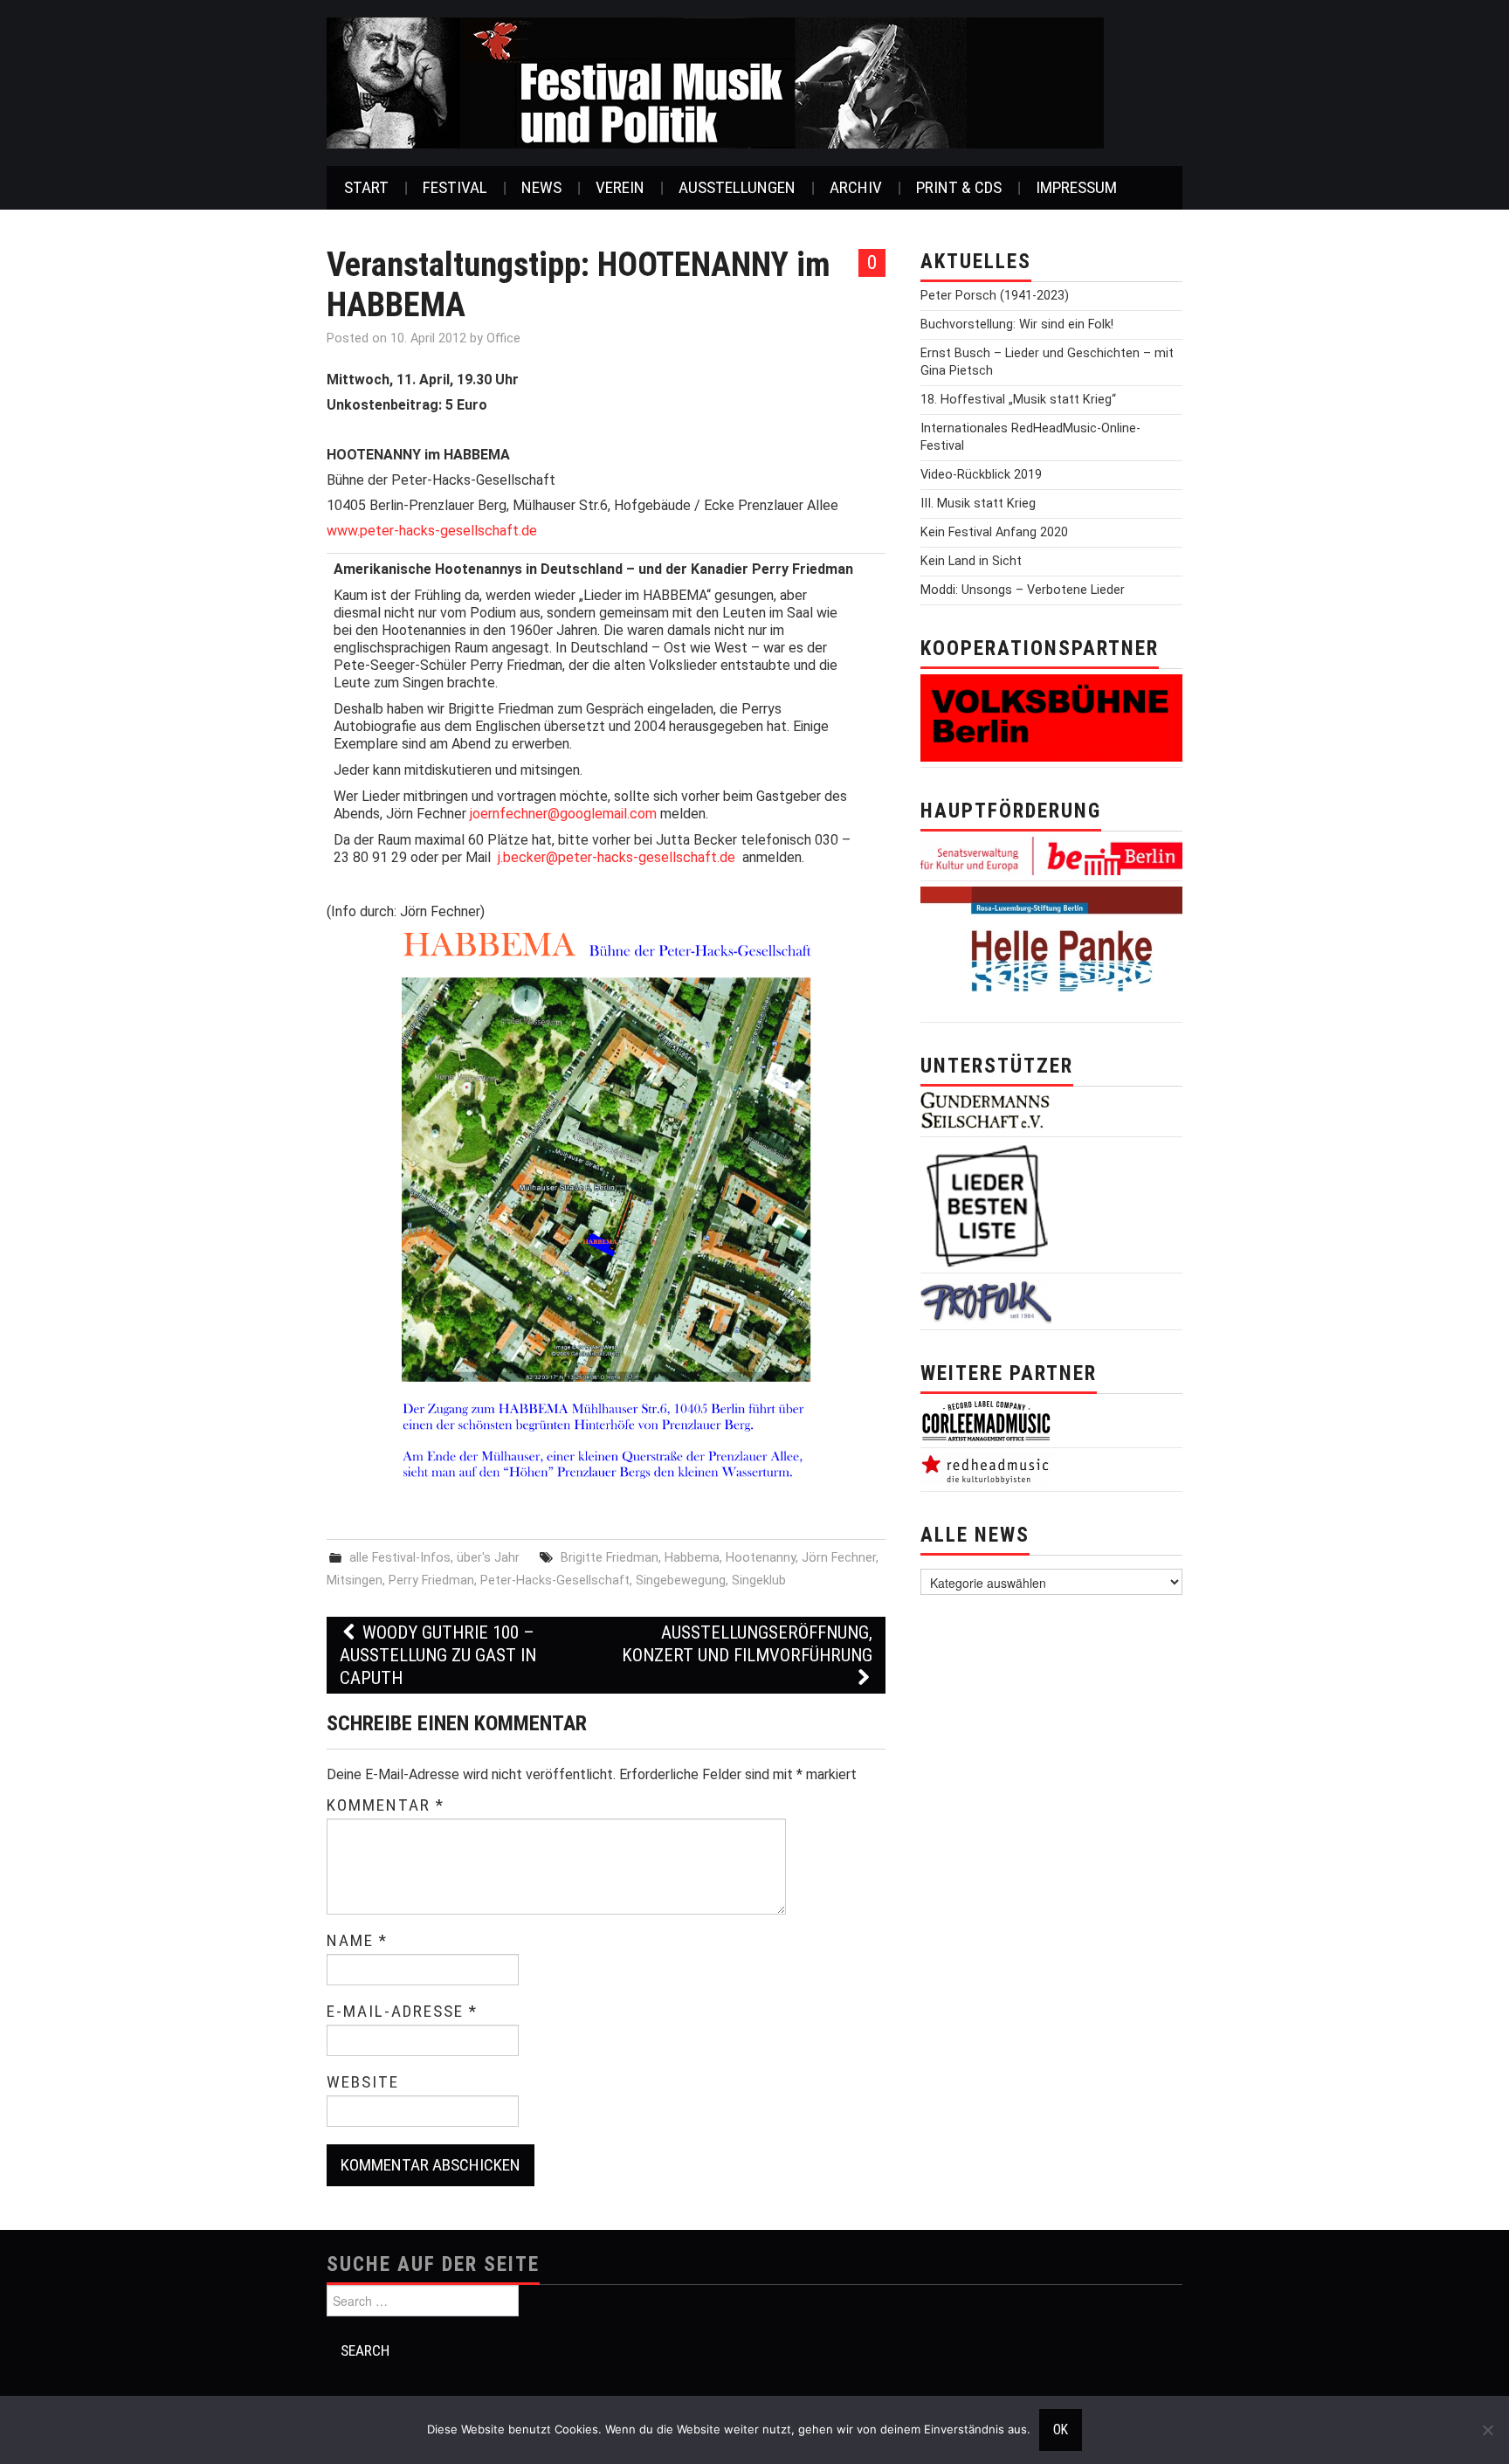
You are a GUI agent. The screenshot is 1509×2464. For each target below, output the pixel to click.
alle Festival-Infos (400, 1558)
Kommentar (386, 1805)
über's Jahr (488, 1558)
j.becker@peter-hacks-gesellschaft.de (617, 857)
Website (363, 2082)
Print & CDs (959, 187)
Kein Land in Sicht (971, 561)
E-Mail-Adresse (402, 2012)
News (541, 187)
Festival (455, 187)
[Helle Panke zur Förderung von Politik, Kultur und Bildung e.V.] (1051, 951)
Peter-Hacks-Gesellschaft (555, 1581)
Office (503, 338)
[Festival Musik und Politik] (715, 82)
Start (366, 187)
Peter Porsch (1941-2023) (995, 296)
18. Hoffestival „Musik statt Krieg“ (1018, 400)
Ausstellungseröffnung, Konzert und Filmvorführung (747, 1644)
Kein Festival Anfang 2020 (994, 532)
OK (1061, 2430)
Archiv (856, 187)
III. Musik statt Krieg (978, 504)
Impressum (1076, 187)
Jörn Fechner (839, 1558)
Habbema (692, 1558)
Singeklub (759, 1581)
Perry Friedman (431, 1581)
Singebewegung (681, 1581)
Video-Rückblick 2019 (981, 475)
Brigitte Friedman (610, 1558)
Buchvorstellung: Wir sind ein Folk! (1017, 324)
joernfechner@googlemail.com (563, 814)
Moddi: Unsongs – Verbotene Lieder (1023, 590)
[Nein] (1487, 2430)
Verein (620, 187)
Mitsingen (355, 1581)
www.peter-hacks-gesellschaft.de (432, 531)
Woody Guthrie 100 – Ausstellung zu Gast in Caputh (438, 1655)
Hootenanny (761, 1558)
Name (357, 1941)
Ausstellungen (737, 187)
